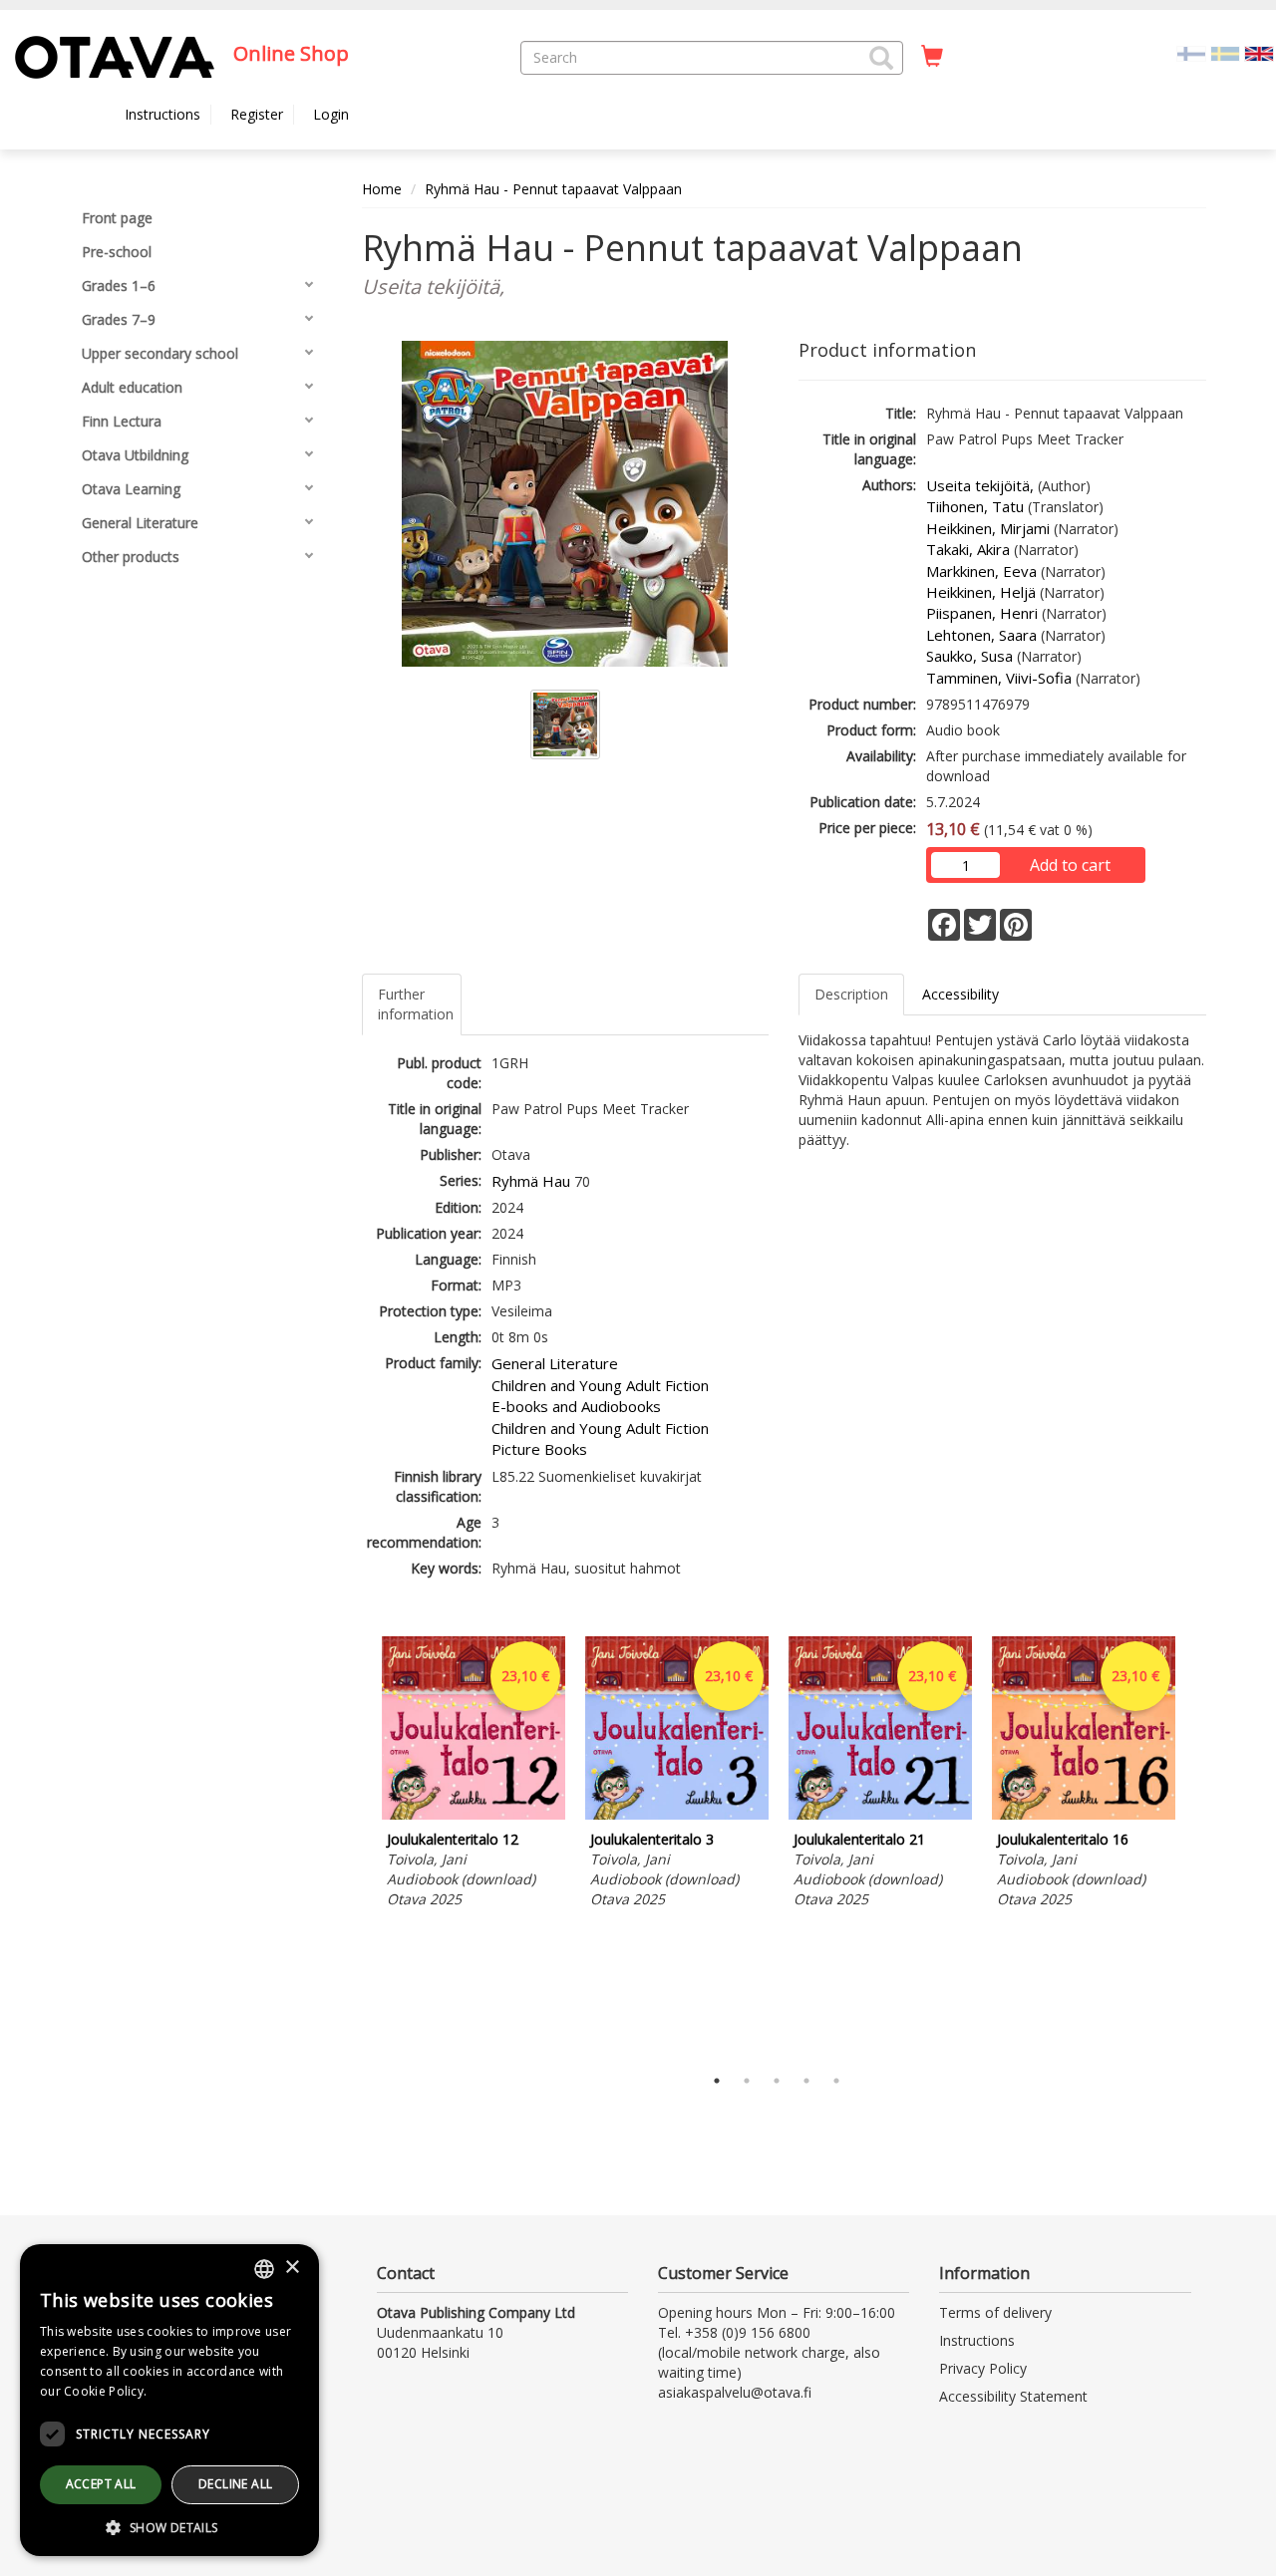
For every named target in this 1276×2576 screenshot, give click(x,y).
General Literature (555, 1363)
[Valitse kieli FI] (1191, 52)
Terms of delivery (995, 2312)
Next (1196, 1846)
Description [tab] (851, 994)
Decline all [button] (235, 2484)
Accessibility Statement (1013, 2396)
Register (257, 114)
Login (331, 114)
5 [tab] (836, 2081)
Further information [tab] (416, 1004)
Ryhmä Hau (531, 1181)
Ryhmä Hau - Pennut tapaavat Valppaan (553, 189)
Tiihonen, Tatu (975, 506)
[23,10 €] (474, 1814)
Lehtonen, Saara (981, 635)
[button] (881, 58)
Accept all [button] (101, 2484)
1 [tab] (717, 2081)
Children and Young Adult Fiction (600, 1385)
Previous (357, 1846)
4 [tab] (806, 2081)
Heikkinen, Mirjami (988, 528)
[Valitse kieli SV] (1225, 52)
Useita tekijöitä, (980, 485)
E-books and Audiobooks (576, 1406)
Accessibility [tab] (960, 994)
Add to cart (1070, 865)
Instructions (162, 114)
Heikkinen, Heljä (981, 592)
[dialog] (169, 2400)
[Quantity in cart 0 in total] (932, 57)
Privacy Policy (983, 2368)
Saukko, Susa (969, 656)
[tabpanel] (474, 1775)
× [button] (292, 2268)
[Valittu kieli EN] (1259, 52)
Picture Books (539, 1449)
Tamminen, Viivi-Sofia (999, 678)
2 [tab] (747, 2081)
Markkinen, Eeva (981, 571)
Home (382, 189)
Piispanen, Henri (982, 613)
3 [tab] (777, 2081)
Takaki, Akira (968, 549)
